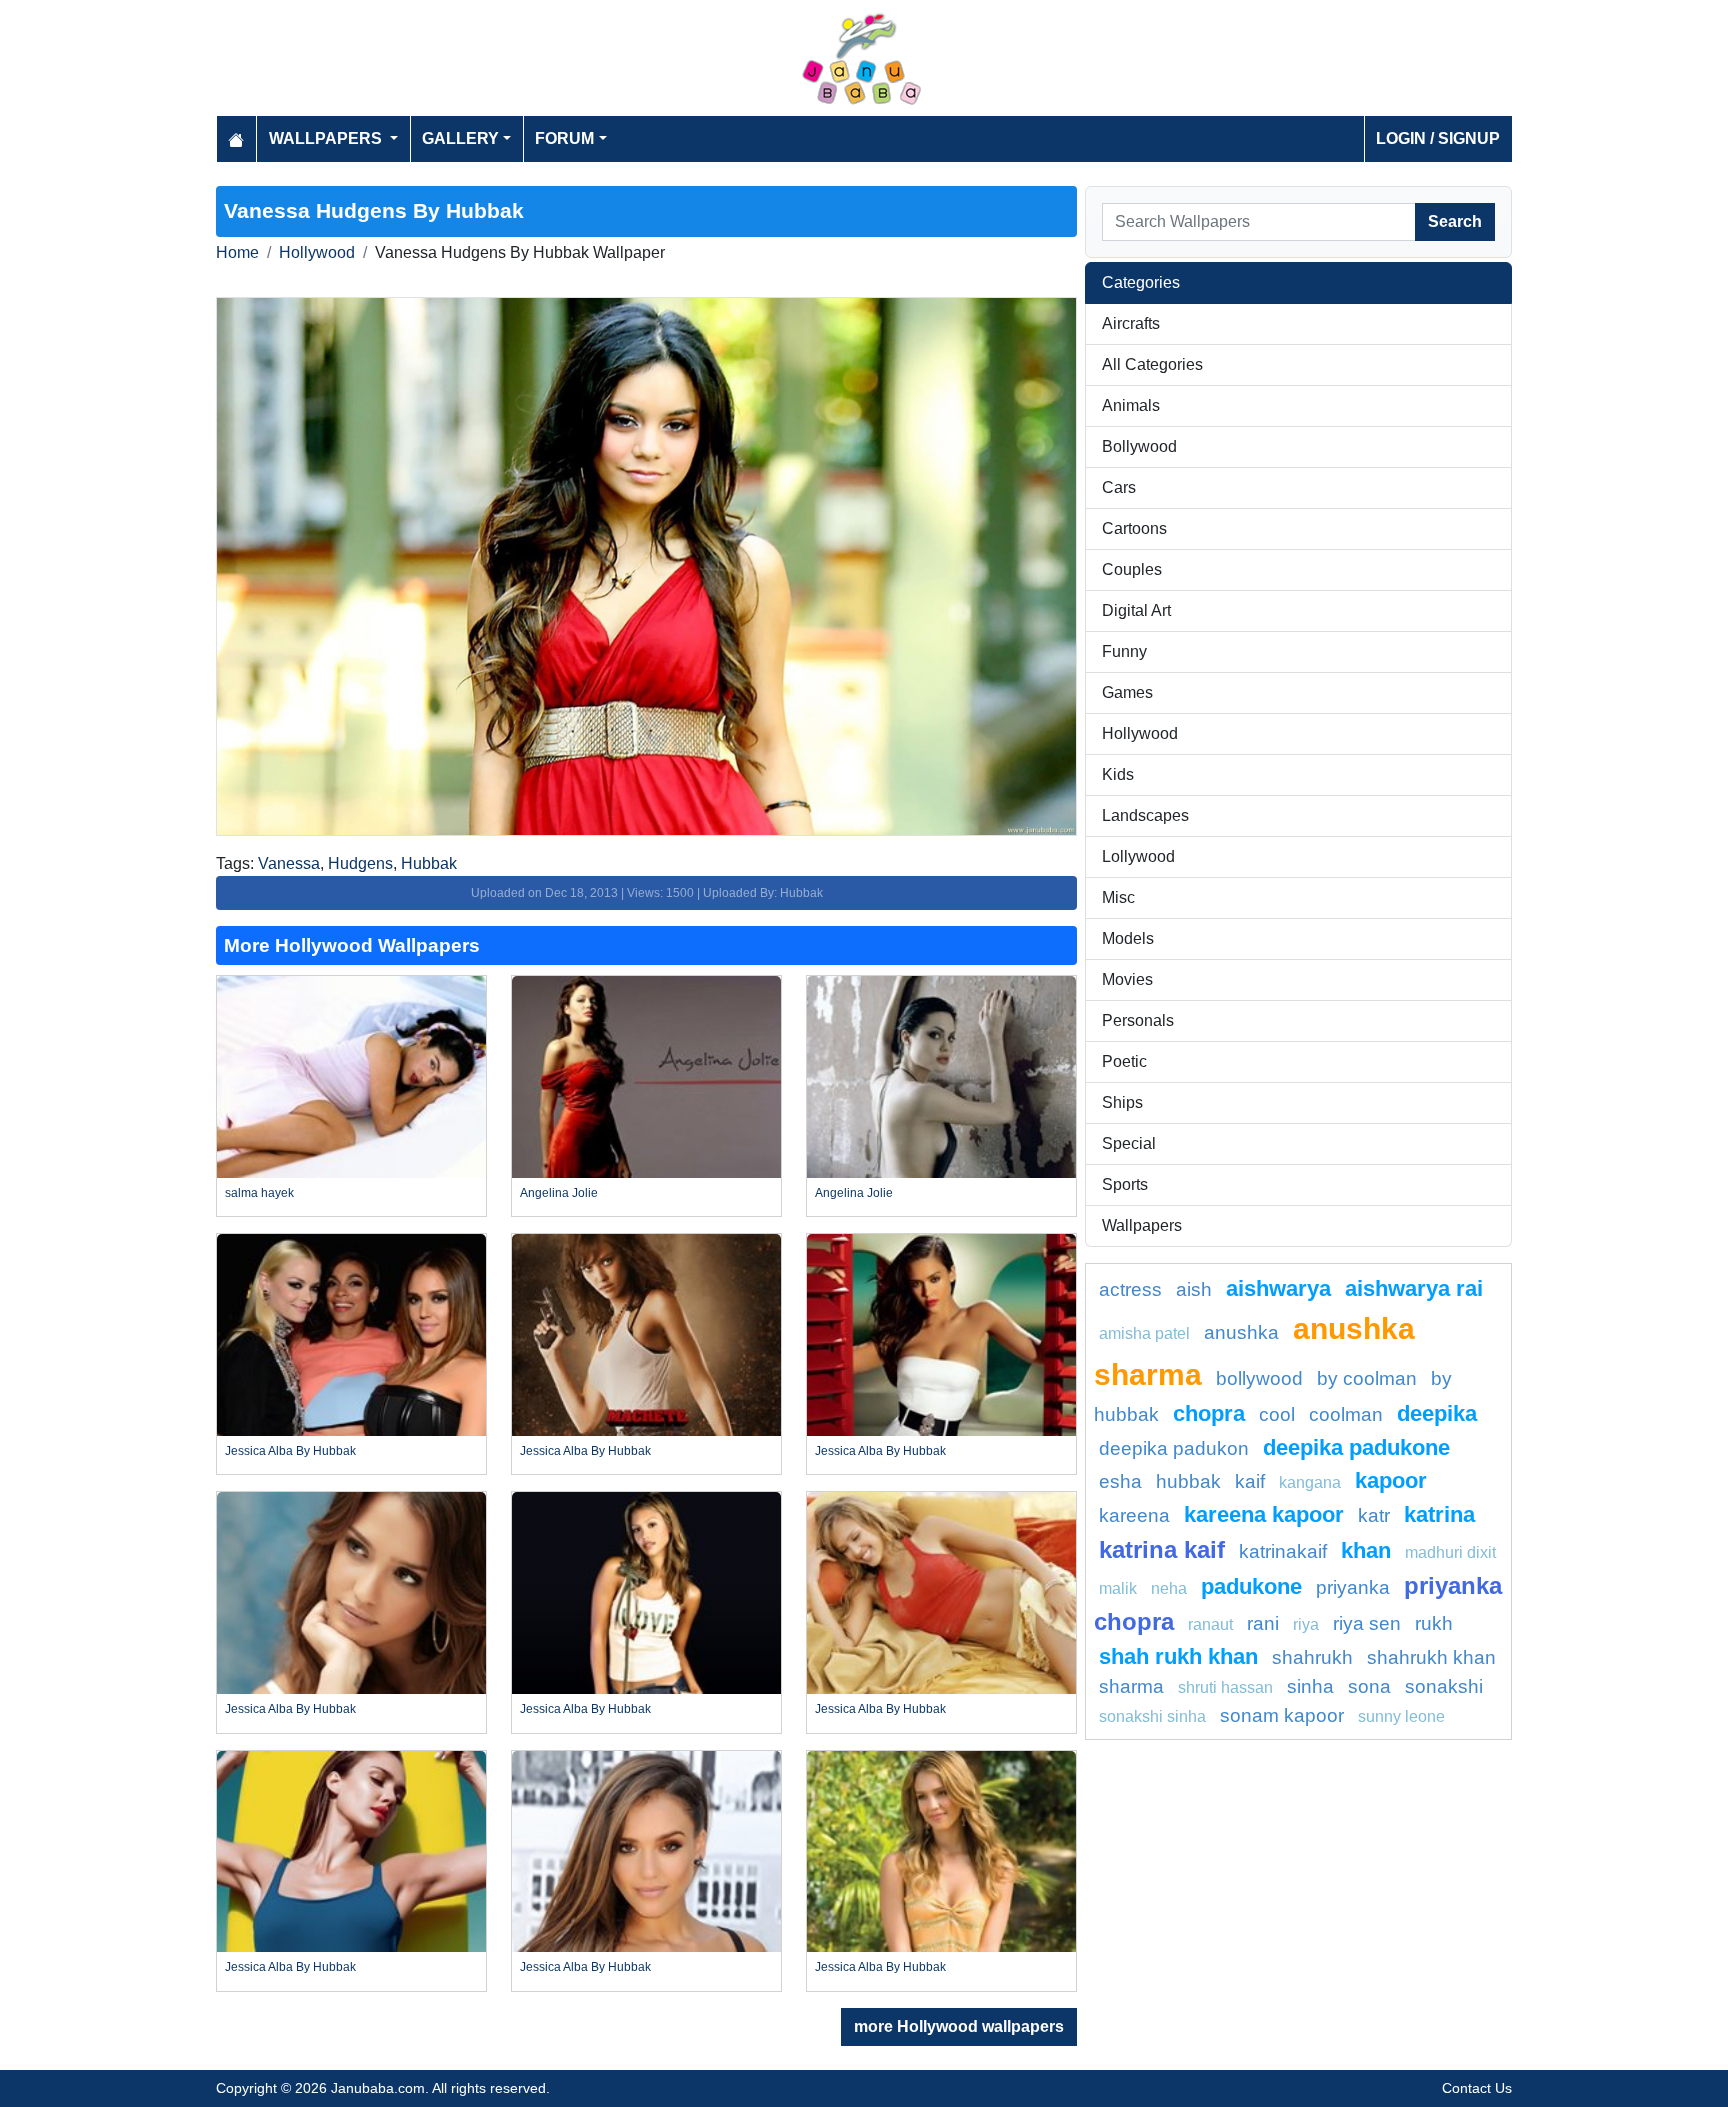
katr (1374, 1515)
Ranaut (1210, 1624)
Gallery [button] (460, 138)
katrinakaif (1283, 1551)
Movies (1127, 979)
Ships (1122, 1102)
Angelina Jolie (559, 1193)
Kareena (1134, 1515)
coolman (1346, 1414)
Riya (1306, 1624)
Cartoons (1134, 528)
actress (1130, 1289)
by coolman (1367, 1378)
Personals (1138, 1020)
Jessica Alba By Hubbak (290, 1451)
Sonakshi (1444, 1686)
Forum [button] (564, 138)
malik (1118, 1588)
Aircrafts (1131, 323)
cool (1277, 1414)
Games (1127, 692)
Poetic (1124, 1061)
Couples (1132, 569)
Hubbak (429, 863)
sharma (1131, 1686)
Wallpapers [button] (327, 138)
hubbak (1188, 1481)
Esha (1120, 1481)
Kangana (1310, 1482)
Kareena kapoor (1264, 1514)
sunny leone (1401, 1716)
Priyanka (1353, 1587)
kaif (1250, 1481)
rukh (1434, 1623)
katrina (1439, 1514)
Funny (1124, 651)
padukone (1251, 1586)
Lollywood (1138, 856)
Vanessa (289, 863)
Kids (1118, 774)
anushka (1241, 1332)
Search (1455, 221)
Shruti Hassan (1225, 1687)
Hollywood (317, 252)
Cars (1119, 487)
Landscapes (1145, 815)
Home (237, 252)
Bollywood (1139, 446)
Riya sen (1367, 1623)
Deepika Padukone (1356, 1447)
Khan (1366, 1550)
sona (1369, 1686)
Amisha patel (1144, 1333)
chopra (1209, 1413)
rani (1263, 1623)
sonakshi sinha (1152, 1716)
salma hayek (259, 1193)
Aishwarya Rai (1414, 1288)
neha (1169, 1588)
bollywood (1259, 1378)
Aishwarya (1278, 1288)
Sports (1125, 1184)
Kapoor (1391, 1480)
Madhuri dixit (1450, 1552)
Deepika (1437, 1413)
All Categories (1152, 364)
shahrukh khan (1431, 1657)
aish (1194, 1289)
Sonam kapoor (1282, 1715)
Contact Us (1477, 2088)
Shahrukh (1312, 1657)
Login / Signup (1438, 138)
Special (1129, 1143)
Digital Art (1136, 610)
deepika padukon (1174, 1448)
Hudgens (360, 863)
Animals (1131, 405)
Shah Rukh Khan (1178, 1656)
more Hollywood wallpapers (959, 2026)
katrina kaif (1162, 1549)
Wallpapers (1142, 1225)
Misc (1118, 897)
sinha (1310, 1686)
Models (1128, 938)
